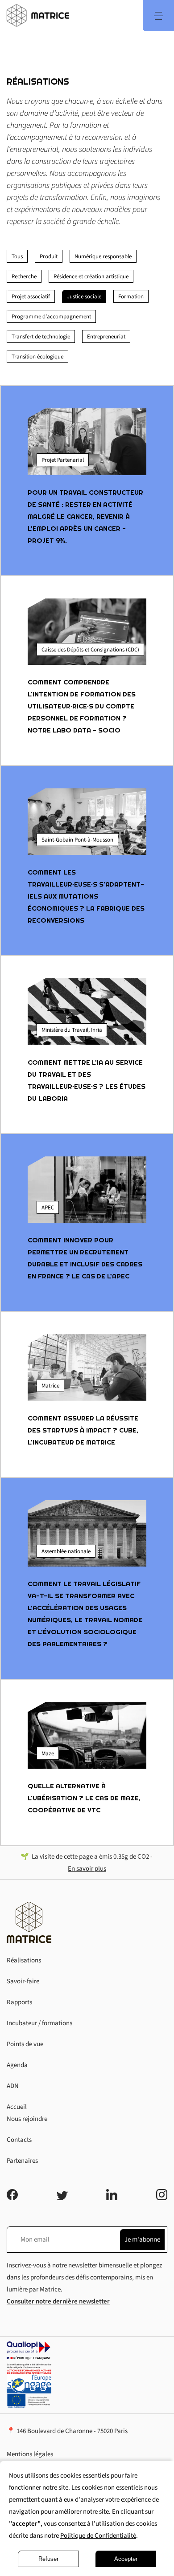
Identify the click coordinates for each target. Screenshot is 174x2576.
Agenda (17, 2065)
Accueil (17, 2107)
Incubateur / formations (39, 2023)
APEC (48, 1208)
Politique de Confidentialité (98, 2536)
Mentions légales (30, 2454)
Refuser (48, 2559)
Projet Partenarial (63, 460)
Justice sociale (84, 297)
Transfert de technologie (41, 337)
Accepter (126, 2559)
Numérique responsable (103, 256)
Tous (17, 256)
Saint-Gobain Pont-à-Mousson (77, 840)
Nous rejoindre (27, 2119)
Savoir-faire (23, 1981)
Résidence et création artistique (91, 277)
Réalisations (24, 1960)
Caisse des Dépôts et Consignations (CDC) (90, 650)
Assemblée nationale (66, 1551)
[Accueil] (38, 16)
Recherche (24, 277)
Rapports (19, 2002)
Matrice (50, 1386)
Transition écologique (37, 357)
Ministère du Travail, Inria (72, 1030)
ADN (13, 2086)
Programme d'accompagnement (51, 317)
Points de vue (25, 2044)
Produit (49, 256)
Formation (131, 297)
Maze (48, 1754)
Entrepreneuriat (106, 337)
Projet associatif (31, 297)
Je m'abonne (142, 2240)
